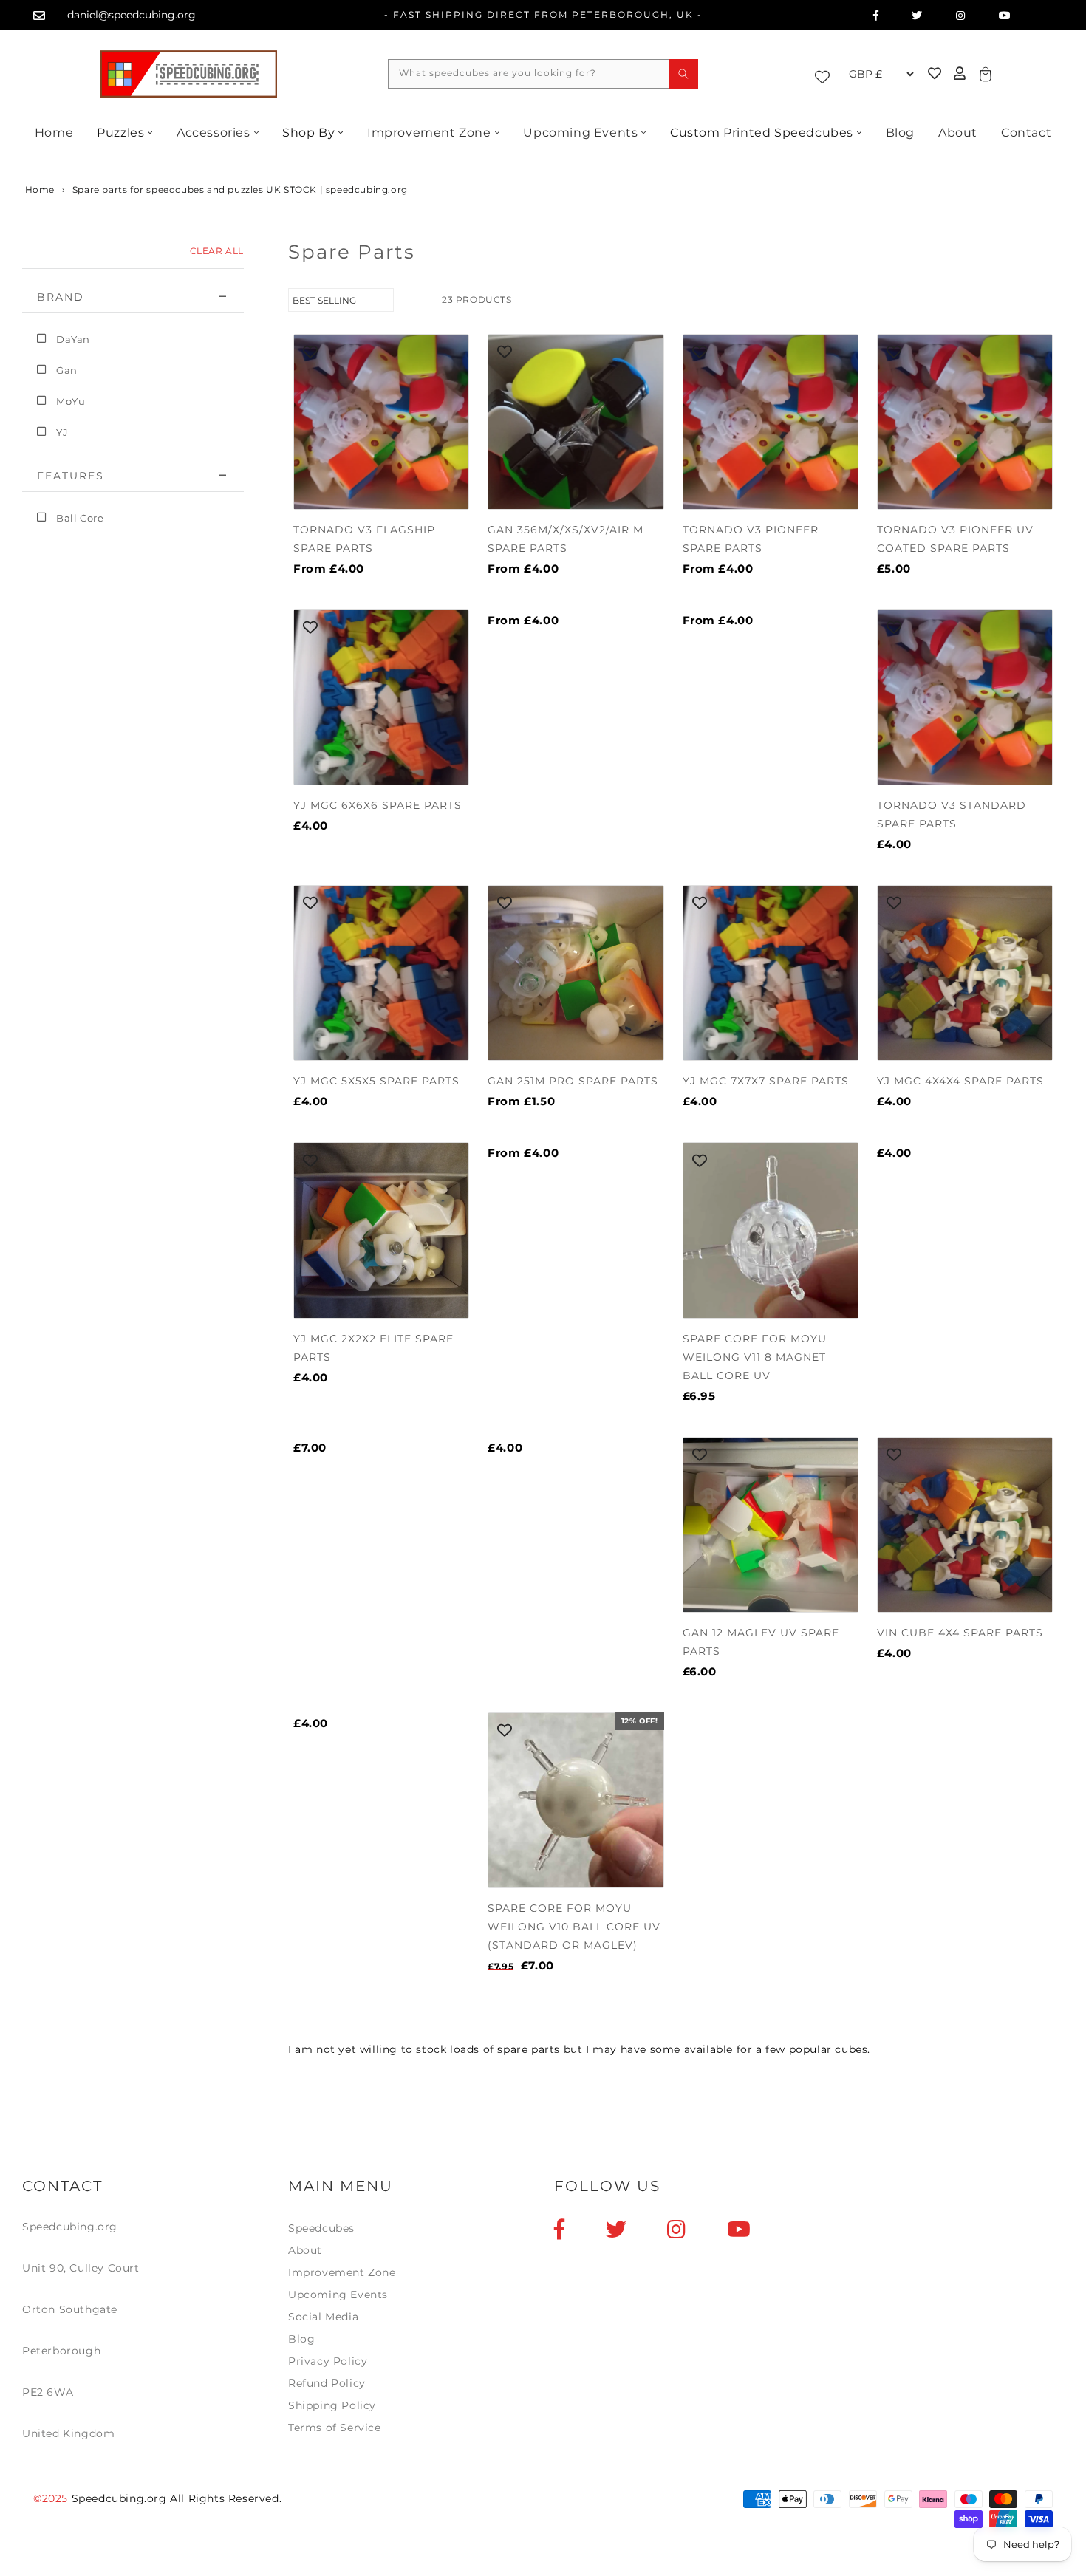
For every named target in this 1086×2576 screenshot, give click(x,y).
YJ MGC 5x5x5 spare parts (376, 1081)
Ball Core (80, 518)
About (958, 133)
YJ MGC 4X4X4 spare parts (960, 1081)
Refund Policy (327, 2383)
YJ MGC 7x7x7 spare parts (766, 1081)
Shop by (308, 133)
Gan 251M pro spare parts (573, 1081)
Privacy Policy (328, 2361)
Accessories (214, 133)
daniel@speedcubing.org (132, 15)
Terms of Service (335, 2428)
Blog (900, 133)
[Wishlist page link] (826, 74)
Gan (67, 370)
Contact (1026, 133)
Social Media (323, 2317)
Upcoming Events (580, 133)
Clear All (217, 251)
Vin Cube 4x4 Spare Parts (960, 1633)
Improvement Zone (429, 133)
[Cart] (983, 74)
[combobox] (543, 74)
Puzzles (120, 133)
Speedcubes (321, 2228)
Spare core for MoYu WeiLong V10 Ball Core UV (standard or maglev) (574, 1927)
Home (54, 133)
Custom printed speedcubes (762, 133)
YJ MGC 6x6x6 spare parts (378, 805)
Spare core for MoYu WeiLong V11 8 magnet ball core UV (755, 1357)
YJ (62, 432)
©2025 (52, 2498)
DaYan (73, 339)
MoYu (71, 401)
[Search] (683, 74)
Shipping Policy (332, 2405)
